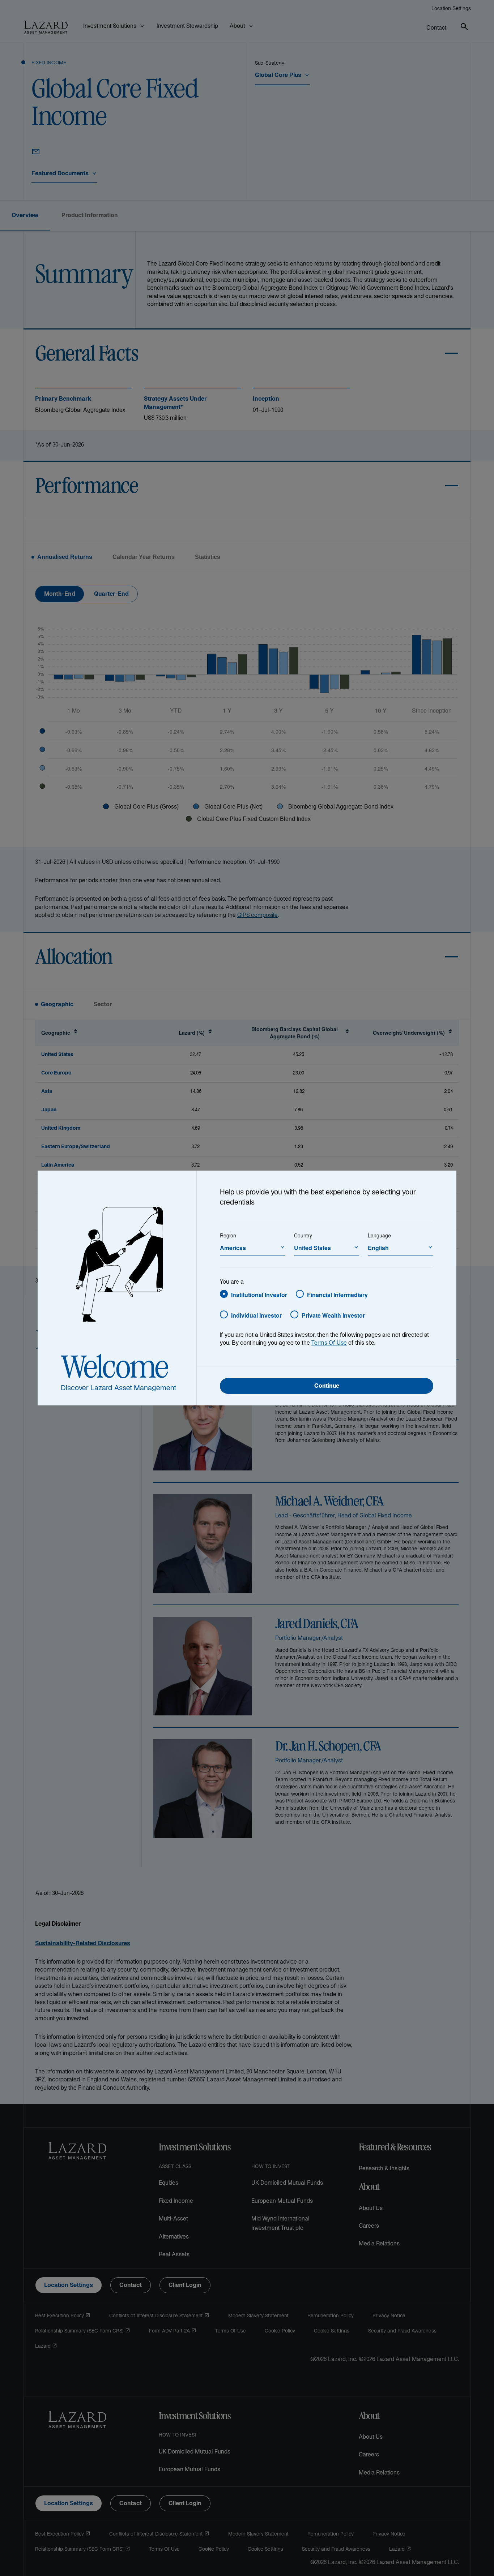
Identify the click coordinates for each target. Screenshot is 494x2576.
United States (312, 1248)
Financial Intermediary (337, 1295)
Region (228, 1235)
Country (303, 1235)
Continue (327, 1386)
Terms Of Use (329, 1343)
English (378, 1248)
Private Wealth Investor (333, 1315)
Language (379, 1235)
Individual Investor (256, 1315)
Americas (233, 1248)
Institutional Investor (259, 1295)
